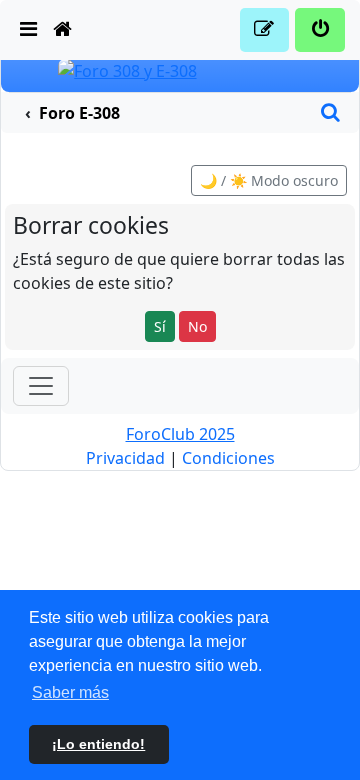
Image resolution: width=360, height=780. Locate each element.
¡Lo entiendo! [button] (98, 744)
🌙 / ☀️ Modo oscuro (269, 180)
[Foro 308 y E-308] (127, 69)
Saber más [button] (70, 692)
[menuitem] (29, 30)
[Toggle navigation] (41, 386)
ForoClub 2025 (180, 434)
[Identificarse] (320, 30)
